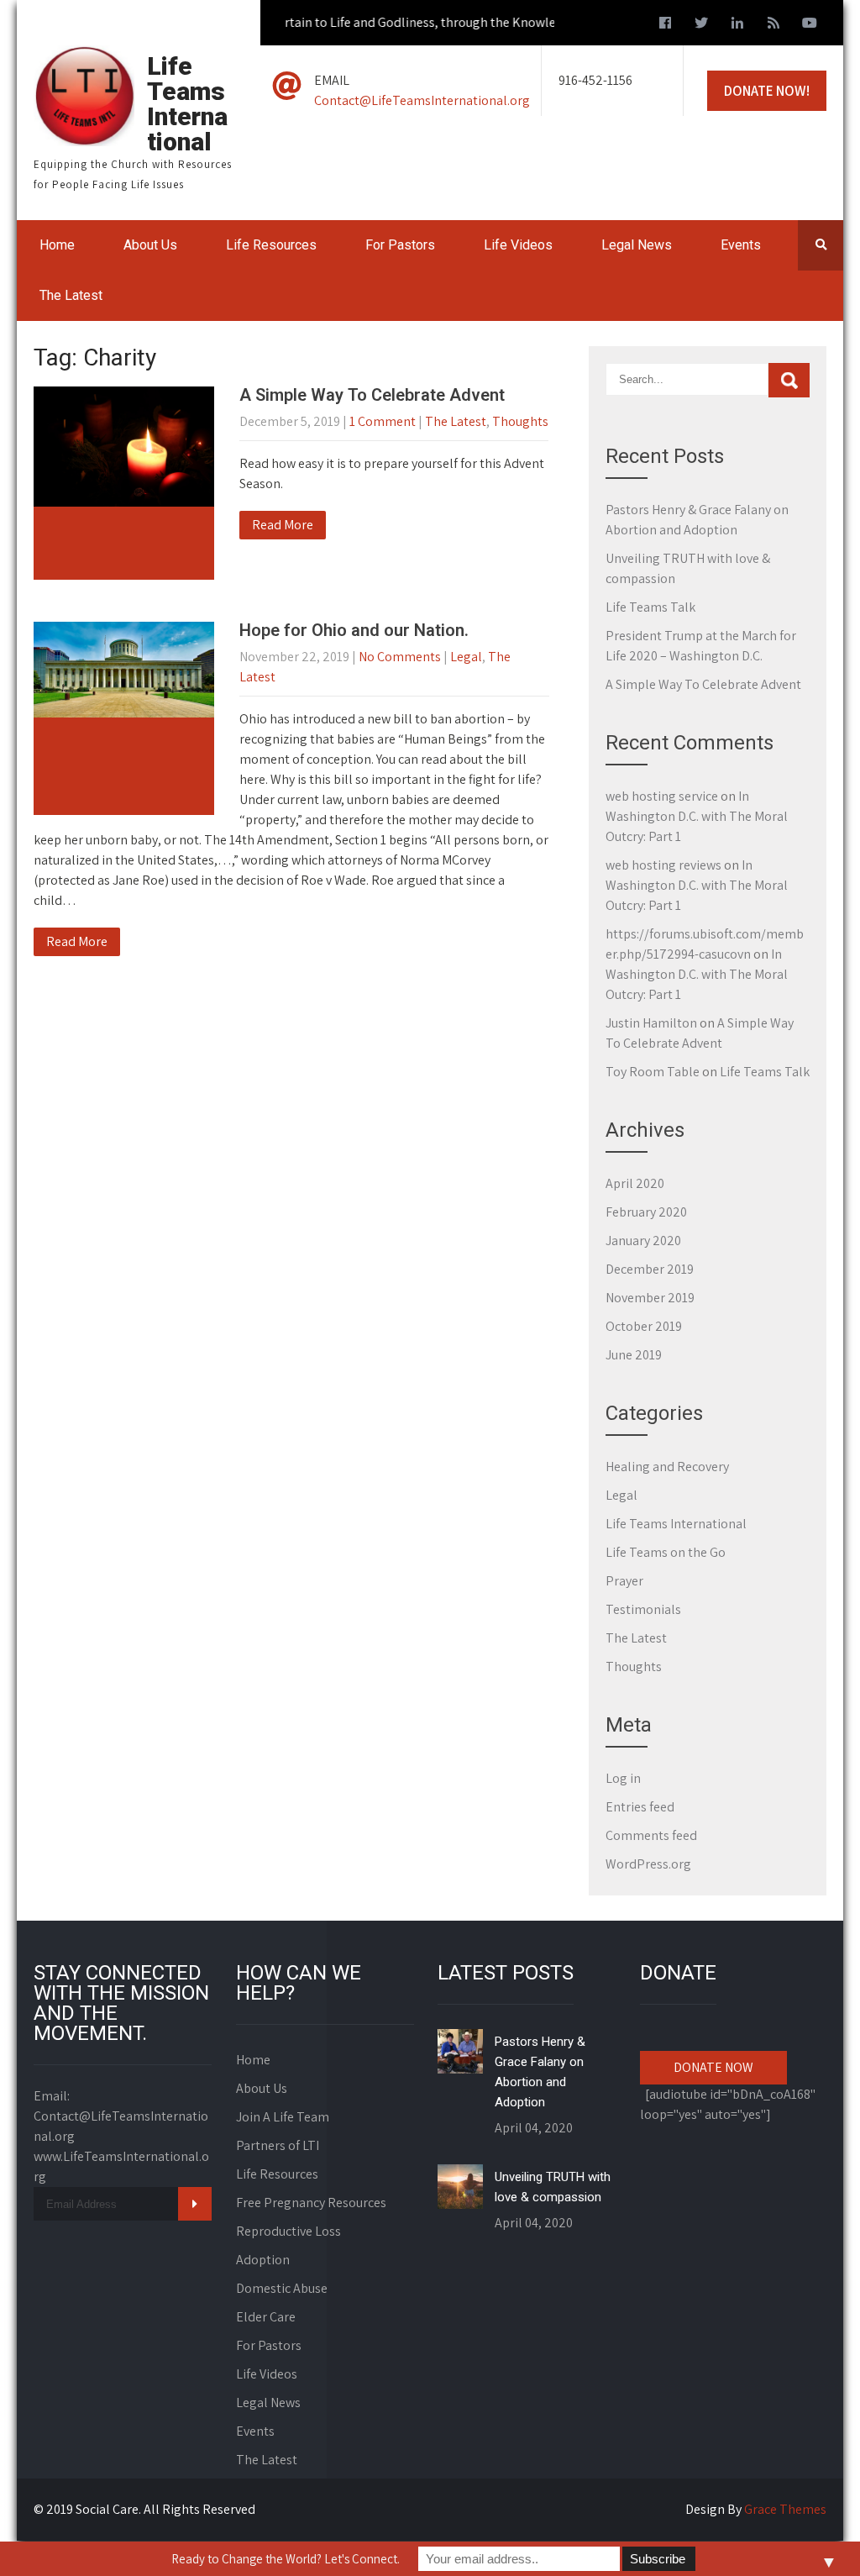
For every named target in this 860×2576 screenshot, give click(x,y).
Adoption (263, 2260)
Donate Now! (767, 91)
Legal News (637, 245)
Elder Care (266, 2317)
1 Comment (383, 421)
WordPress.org (648, 1864)
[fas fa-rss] (773, 25)
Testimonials (643, 1609)
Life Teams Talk (650, 607)
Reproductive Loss (288, 2231)
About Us (150, 245)
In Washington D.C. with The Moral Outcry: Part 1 (697, 816)
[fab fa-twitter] (701, 25)
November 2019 (650, 1298)
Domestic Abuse (282, 2288)
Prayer (624, 1581)
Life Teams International (676, 1524)
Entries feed (640, 1807)
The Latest (71, 295)
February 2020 (646, 1212)
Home (57, 245)
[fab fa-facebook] (665, 25)
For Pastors (400, 245)
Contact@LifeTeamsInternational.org (422, 100)
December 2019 (650, 1269)
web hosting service (662, 796)
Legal (466, 657)
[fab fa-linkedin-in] (737, 25)
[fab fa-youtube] (810, 25)
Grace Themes (785, 2509)
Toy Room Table (653, 1072)
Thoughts (520, 421)
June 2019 (634, 1355)
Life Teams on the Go (666, 1552)
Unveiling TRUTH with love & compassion (553, 2187)
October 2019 (644, 1326)
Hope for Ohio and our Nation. (354, 630)
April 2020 (635, 1183)
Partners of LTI (278, 2145)
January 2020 (643, 1241)
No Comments (400, 657)
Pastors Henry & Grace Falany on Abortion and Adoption (540, 2072)
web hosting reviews (663, 865)
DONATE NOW (713, 2067)
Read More (283, 525)
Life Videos (518, 245)
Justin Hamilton (651, 1023)
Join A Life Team (283, 2117)
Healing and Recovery (667, 1467)
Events (741, 245)
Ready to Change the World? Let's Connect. (286, 2559)
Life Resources (271, 245)
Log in (623, 1778)
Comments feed (651, 1835)
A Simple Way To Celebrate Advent (372, 395)
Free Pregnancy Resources (311, 2203)
